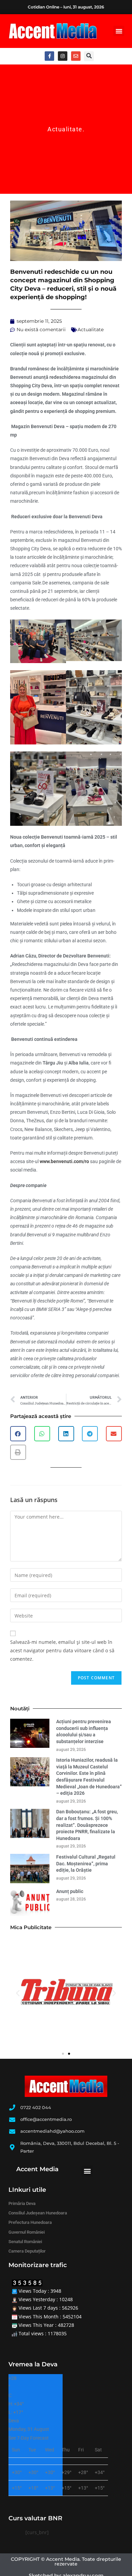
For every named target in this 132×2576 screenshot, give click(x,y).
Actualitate (65, 129)
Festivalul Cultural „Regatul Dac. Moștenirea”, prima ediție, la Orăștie (86, 1863)
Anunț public (70, 1891)
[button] (119, 31)
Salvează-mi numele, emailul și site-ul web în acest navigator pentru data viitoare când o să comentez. (62, 1650)
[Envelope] (76, 56)
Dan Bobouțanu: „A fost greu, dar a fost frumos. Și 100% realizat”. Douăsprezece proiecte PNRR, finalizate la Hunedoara (87, 1825)
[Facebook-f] (49, 56)
